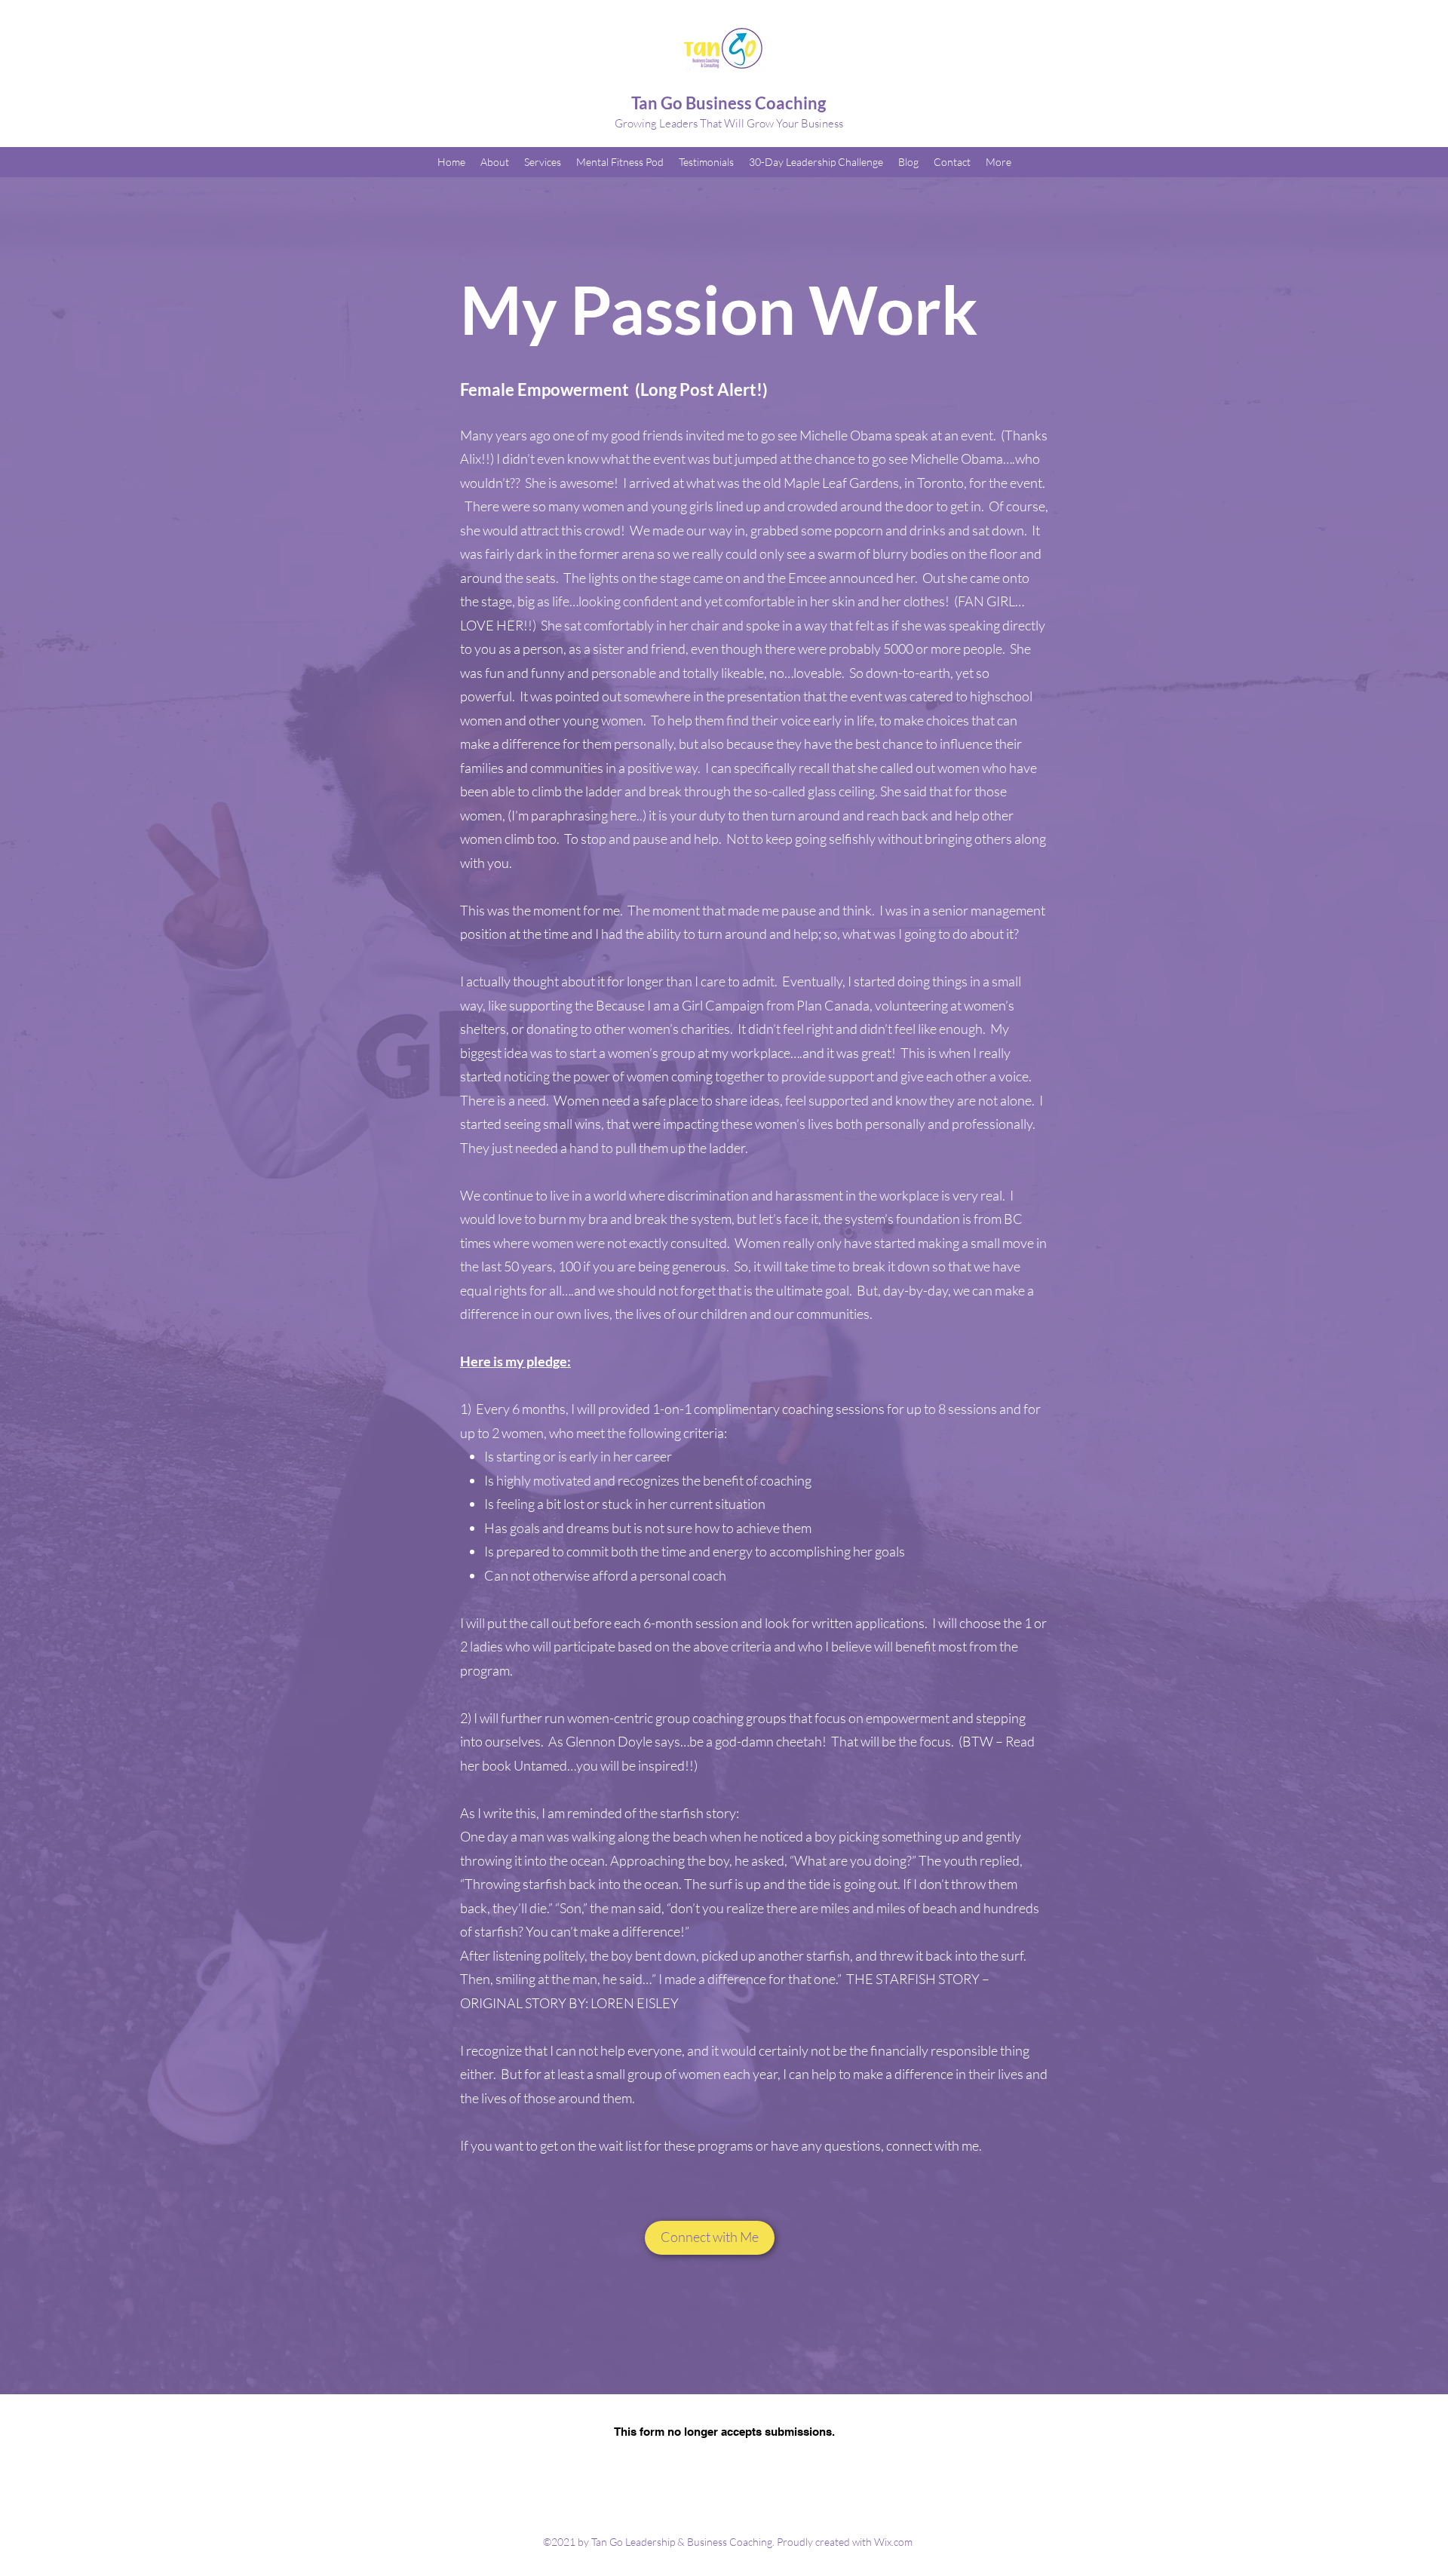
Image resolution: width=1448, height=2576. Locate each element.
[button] (710, 2238)
